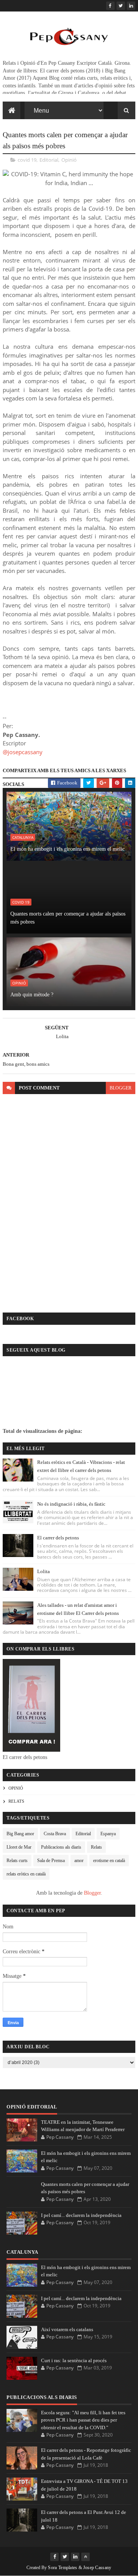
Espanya (108, 1834)
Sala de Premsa (51, 1861)
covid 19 (27, 160)
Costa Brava (55, 1834)
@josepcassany (23, 752)
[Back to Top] (85, 2557)
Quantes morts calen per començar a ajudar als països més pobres (68, 918)
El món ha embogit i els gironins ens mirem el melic (67, 849)
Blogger (92, 1893)
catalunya (23, 837)
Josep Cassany (97, 2568)
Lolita (44, 1571)
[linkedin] (131, 6)
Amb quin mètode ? (32, 995)
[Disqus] (69, 1196)
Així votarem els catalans (67, 2329)
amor (79, 1861)
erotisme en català (109, 1861)
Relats (16, 1801)
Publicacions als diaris (61, 1847)
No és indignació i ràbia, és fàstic (71, 1504)
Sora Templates (62, 2568)
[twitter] (121, 6)
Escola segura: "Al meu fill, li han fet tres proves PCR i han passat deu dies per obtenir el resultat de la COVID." (83, 2420)
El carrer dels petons (58, 1538)
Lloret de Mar (19, 1847)
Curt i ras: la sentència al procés (74, 2360)
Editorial (49, 160)
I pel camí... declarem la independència (81, 2215)
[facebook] (110, 6)
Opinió (69, 160)
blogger (121, 1088)
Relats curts (17, 1861)
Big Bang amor (20, 1834)
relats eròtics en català (26, 1874)
